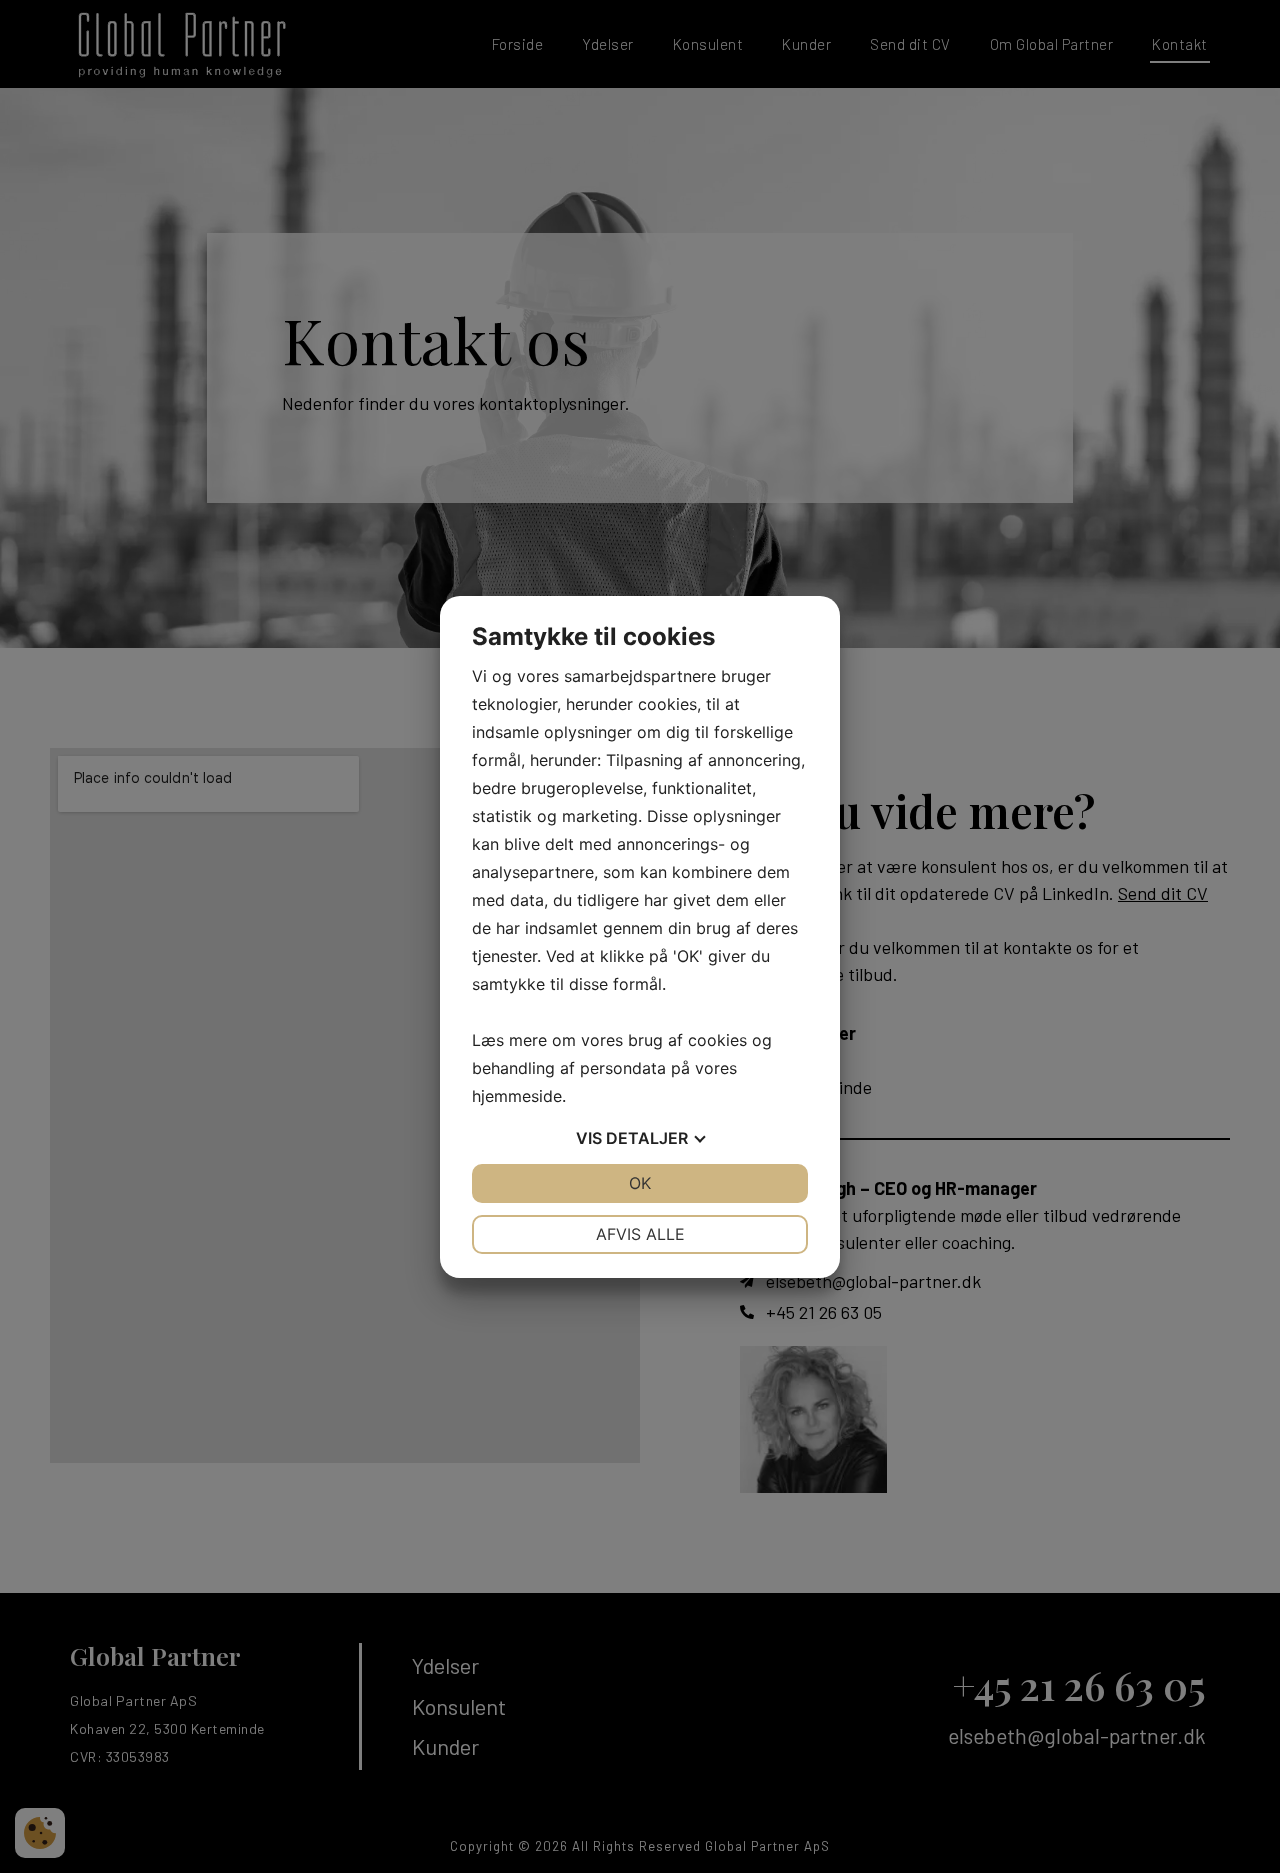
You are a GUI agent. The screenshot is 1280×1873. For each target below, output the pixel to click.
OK (640, 1183)
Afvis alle (640, 1234)
